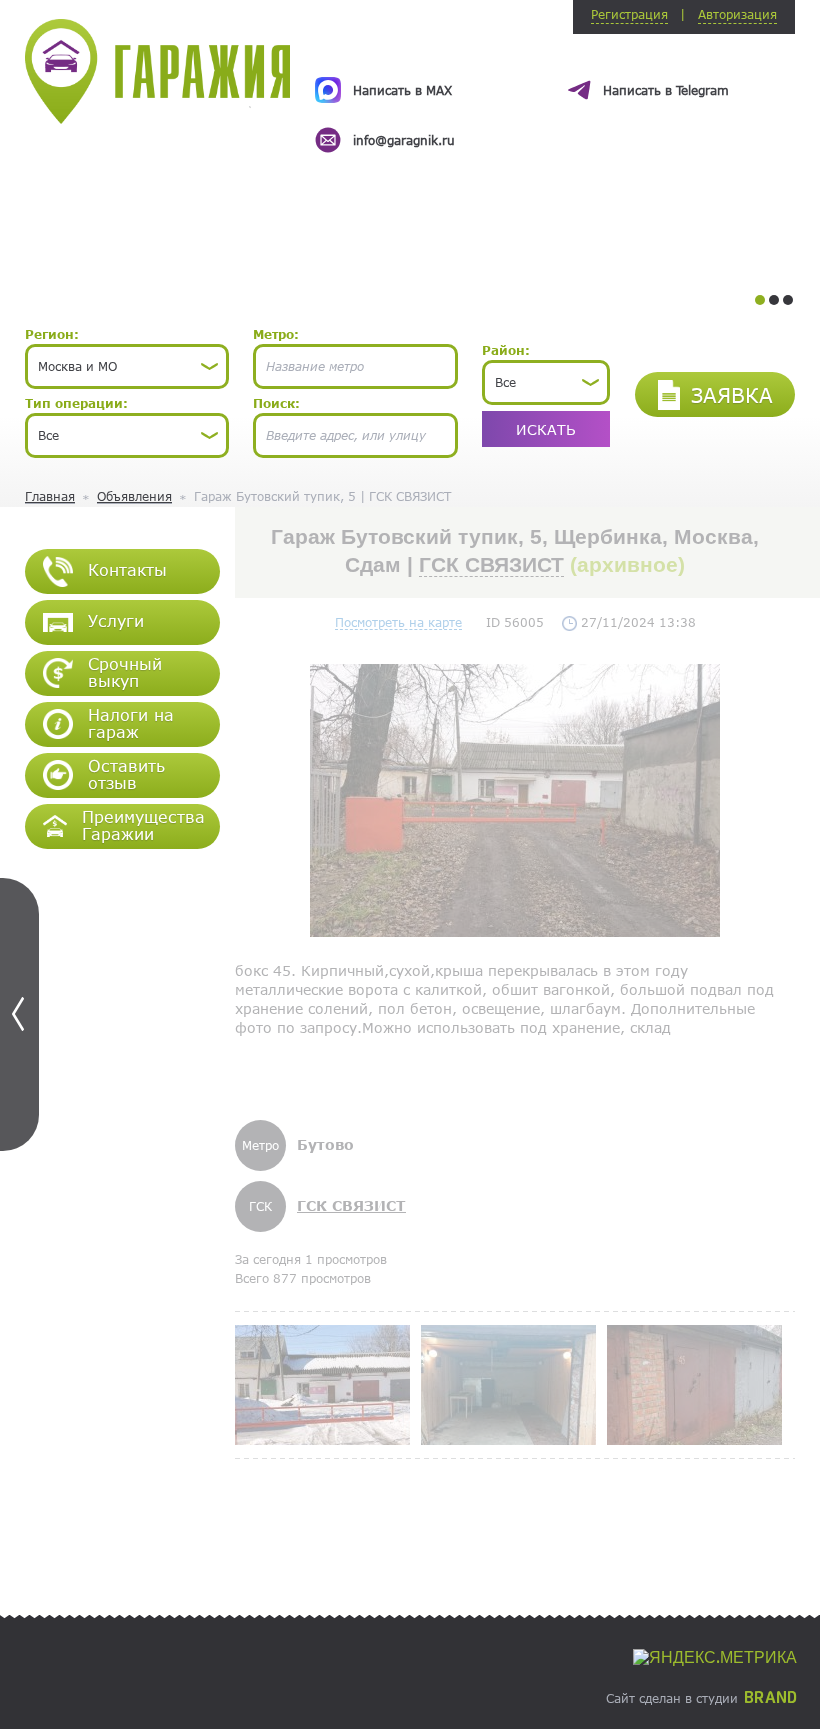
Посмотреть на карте (398, 622)
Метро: (276, 334)
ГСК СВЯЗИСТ (491, 564)
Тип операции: (76, 403)
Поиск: (276, 403)
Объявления (134, 496)
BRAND (770, 1698)
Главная (50, 496)
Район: (506, 350)
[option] (555, 97)
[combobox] (127, 366)
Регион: (52, 334)
